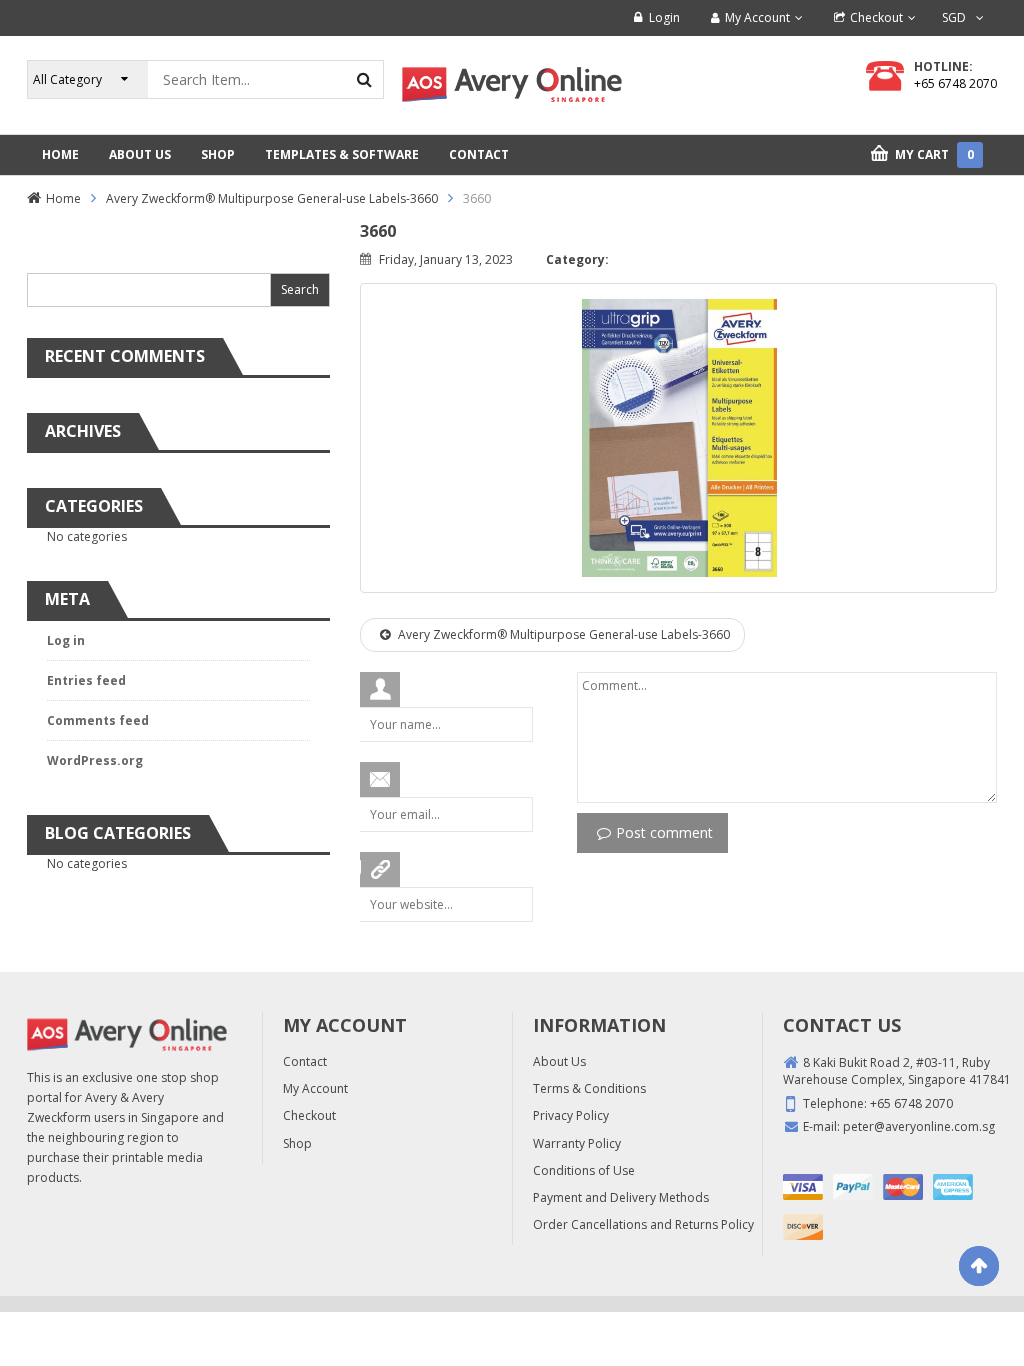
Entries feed (86, 680)
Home (63, 198)
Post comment (664, 832)
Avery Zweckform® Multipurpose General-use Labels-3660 (272, 198)
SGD (954, 17)
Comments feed (98, 720)
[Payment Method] (803, 1187)
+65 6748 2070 (955, 83)
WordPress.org (95, 760)
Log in (66, 640)
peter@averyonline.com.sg (919, 1126)
